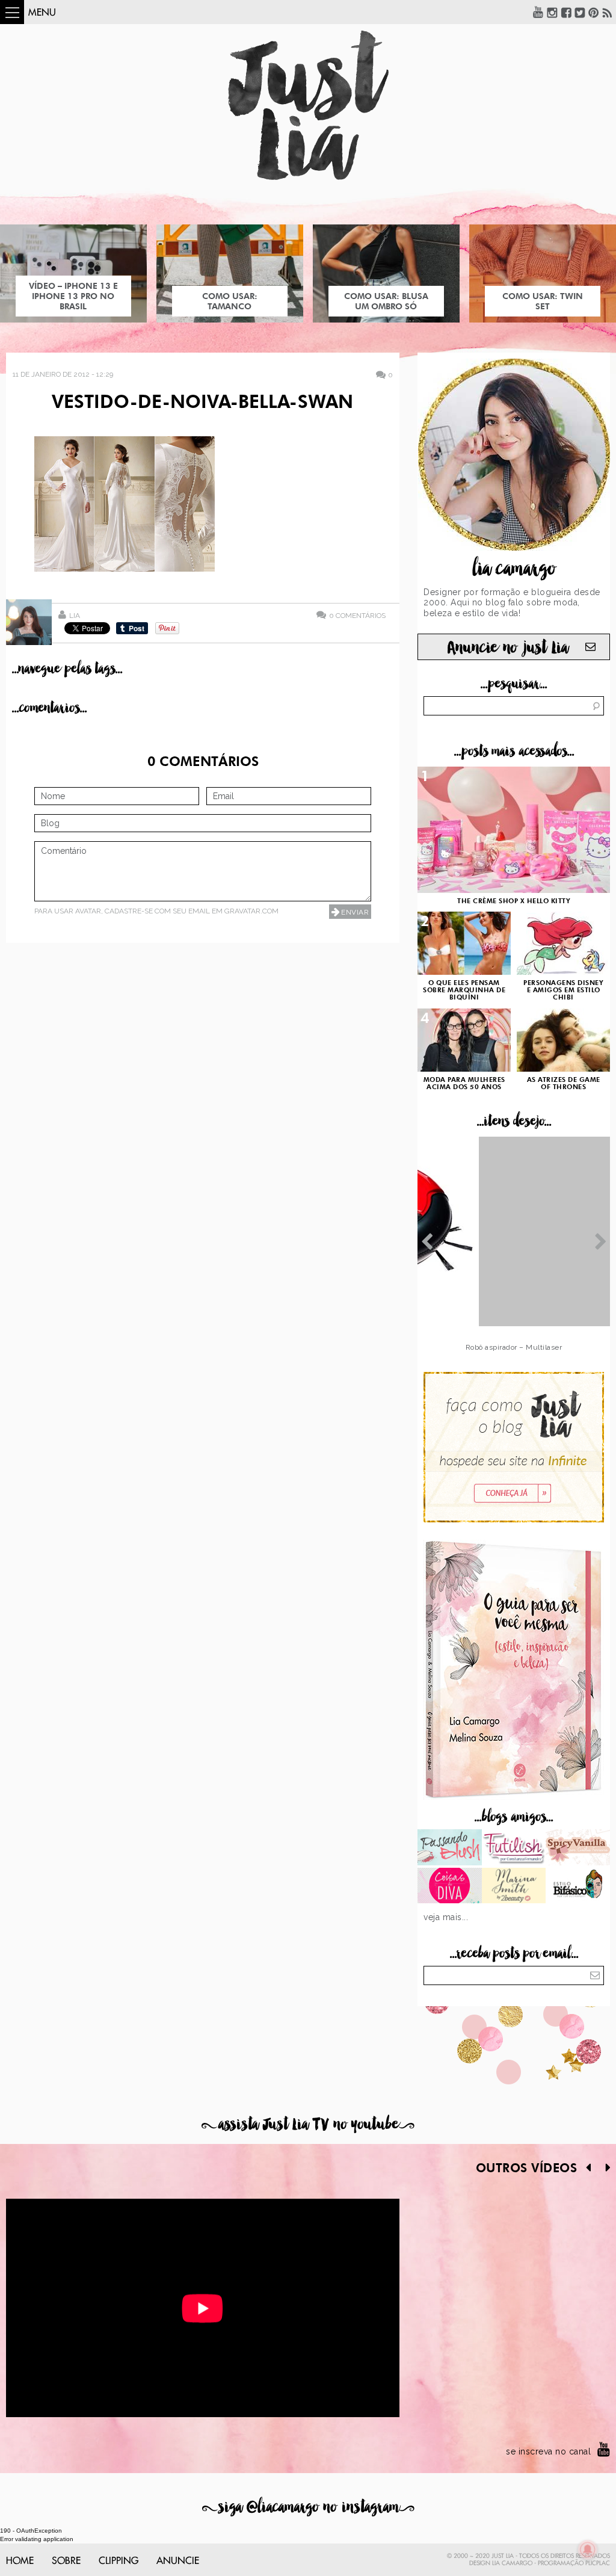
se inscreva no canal (548, 2451)
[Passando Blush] (450, 1849)
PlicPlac (598, 2563)
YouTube (538, 12)
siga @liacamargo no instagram (308, 2507)
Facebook (566, 12)
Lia (75, 616)
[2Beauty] (514, 1887)
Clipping (119, 2561)
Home (20, 2561)
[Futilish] (514, 1849)
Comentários (357, 615)
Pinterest (594, 12)
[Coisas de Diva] (450, 1887)
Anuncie (178, 2561)
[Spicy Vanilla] (578, 1849)
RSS (608, 12)
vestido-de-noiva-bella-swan (202, 403)
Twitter (580, 12)
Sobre (66, 2561)
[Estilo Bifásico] (578, 1887)
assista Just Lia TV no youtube (308, 2124)
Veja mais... (446, 1917)
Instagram (552, 12)
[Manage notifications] (588, 2550)
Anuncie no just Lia (508, 648)
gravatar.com (251, 911)
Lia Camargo (512, 2563)
